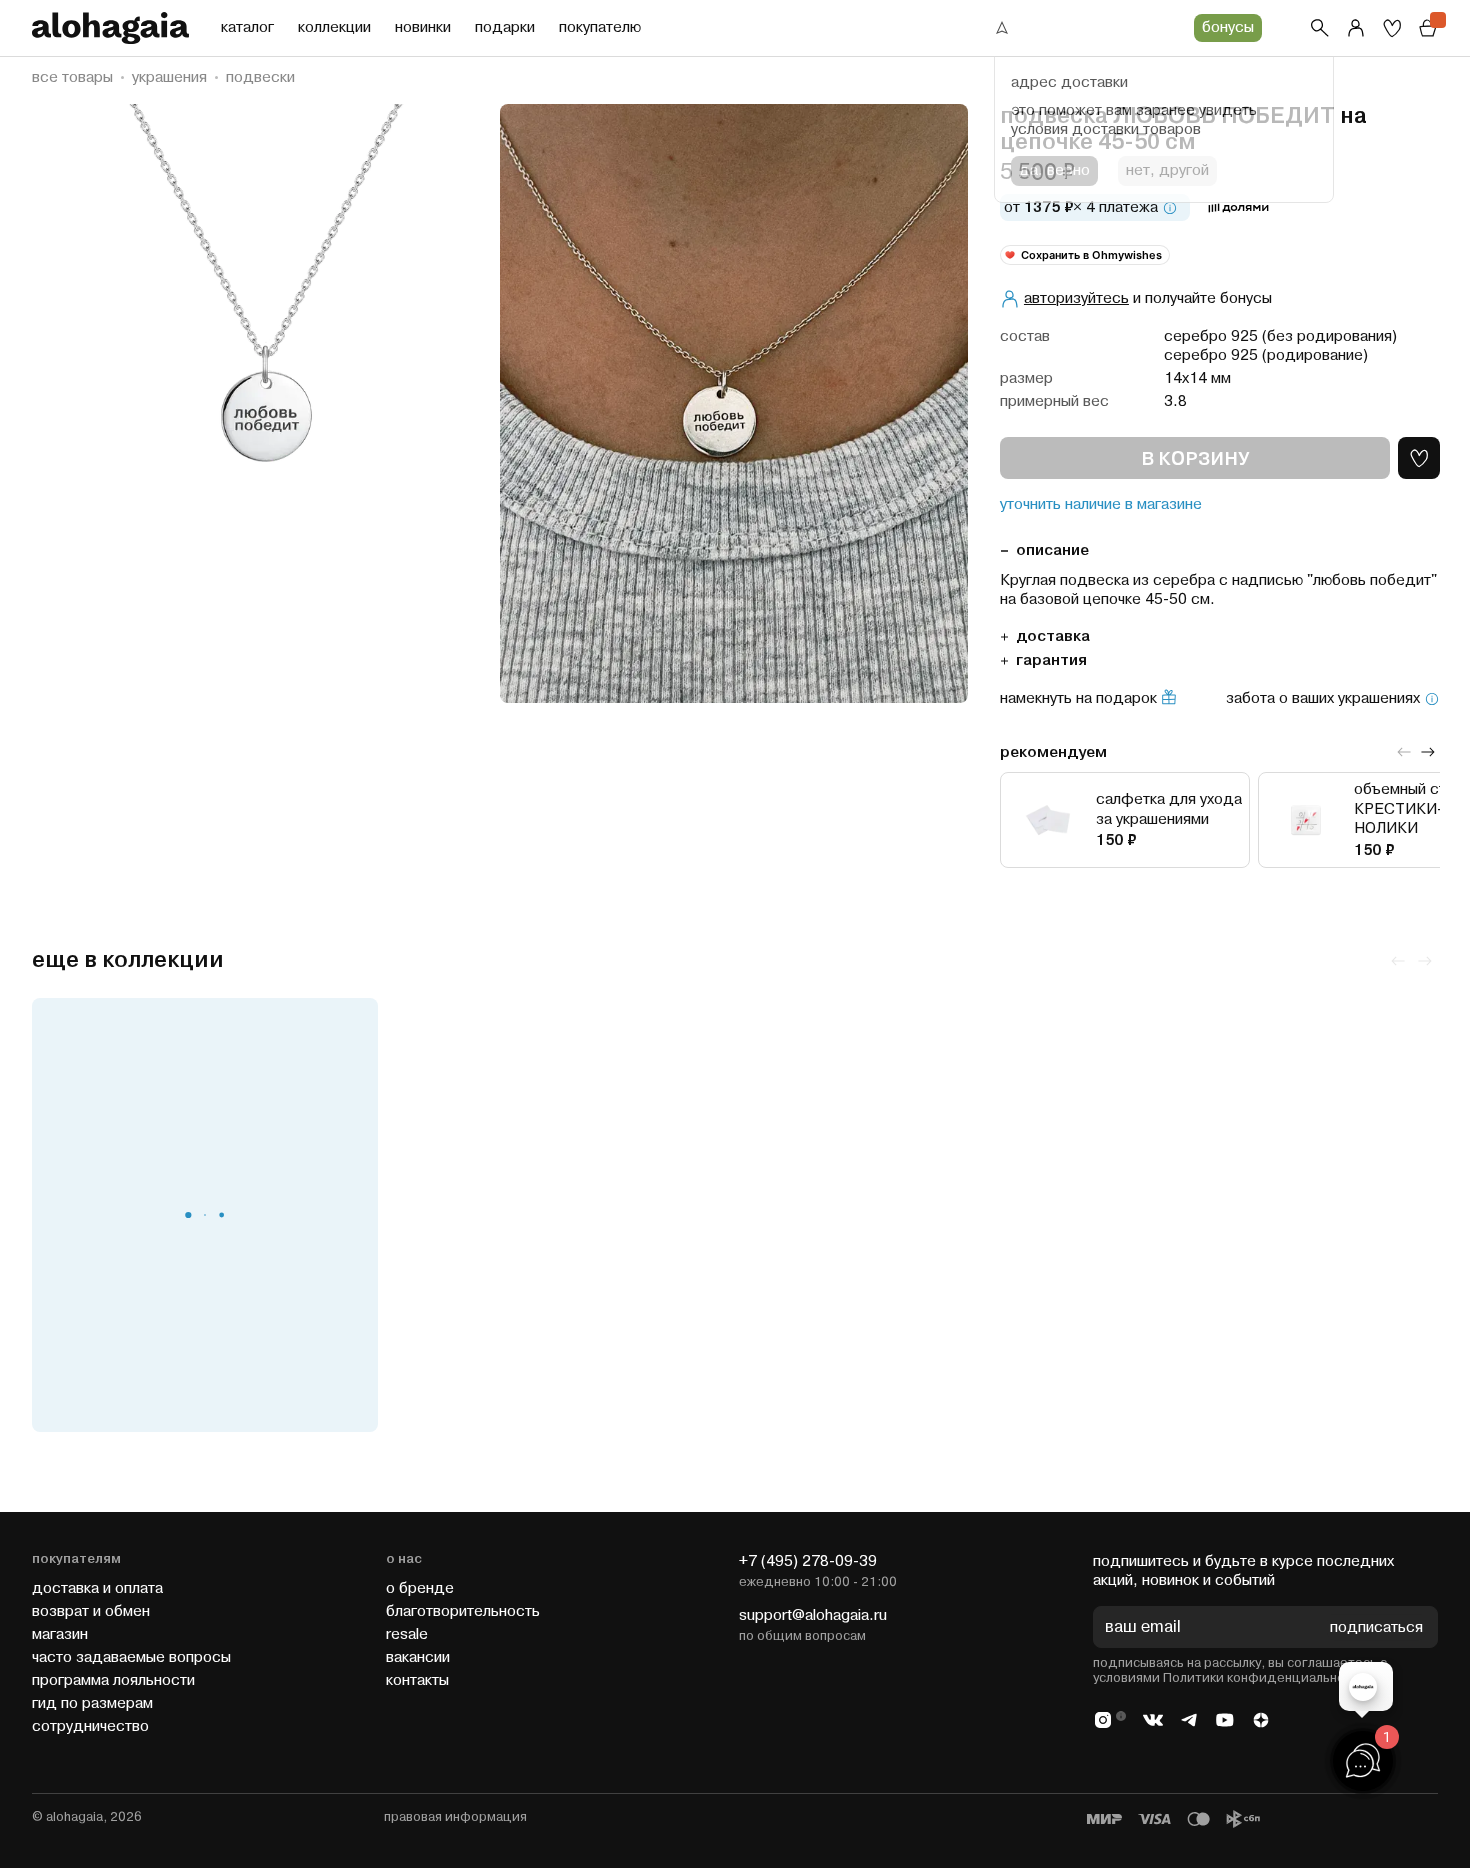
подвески (260, 78)
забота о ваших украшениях (1323, 699)
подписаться (1376, 1627)
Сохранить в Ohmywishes (1091, 255)
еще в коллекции (128, 960)
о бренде (420, 1588)
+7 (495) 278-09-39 (808, 1561)
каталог (247, 27)
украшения (169, 78)
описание (1052, 550)
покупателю (600, 27)
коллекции (334, 27)
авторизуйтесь (1076, 298)
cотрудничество (90, 1726)
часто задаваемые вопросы (131, 1657)
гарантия (1051, 660)
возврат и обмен (91, 1611)
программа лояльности (113, 1680)
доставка (1053, 636)
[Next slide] (1428, 752)
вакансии (418, 1657)
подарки (505, 27)
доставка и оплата (97, 1588)
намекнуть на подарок (1078, 699)
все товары (72, 78)
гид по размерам (92, 1703)
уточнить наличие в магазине (1101, 505)
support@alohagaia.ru (813, 1615)
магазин (60, 1634)
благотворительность (463, 1611)
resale (407, 1634)
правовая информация (455, 1817)
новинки (423, 27)
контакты (417, 1680)
